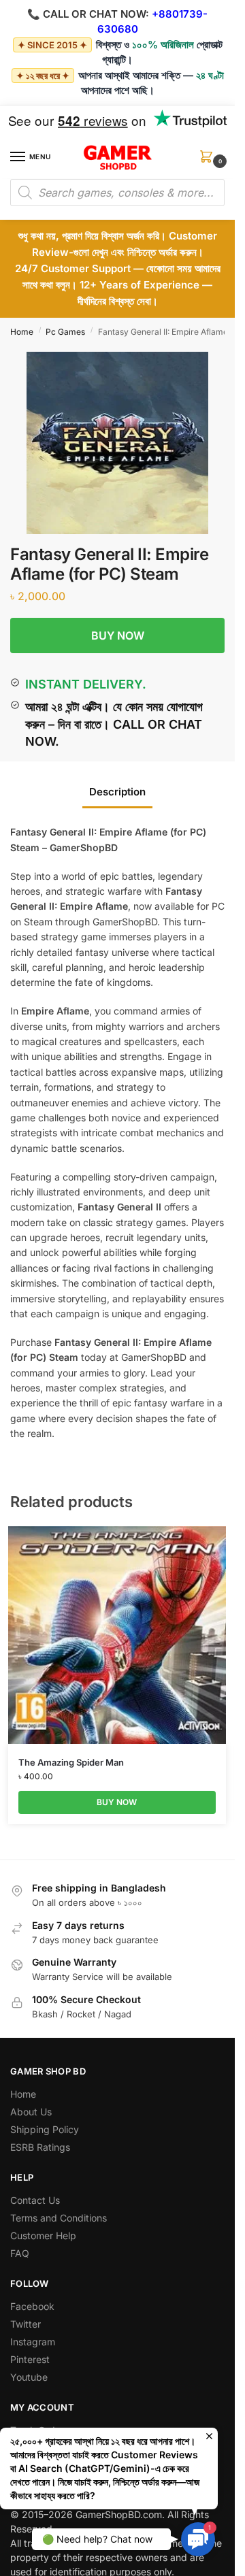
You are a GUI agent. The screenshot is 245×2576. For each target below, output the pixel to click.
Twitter (26, 2324)
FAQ (20, 2253)
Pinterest (30, 2359)
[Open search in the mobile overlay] (117, 193)
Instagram (33, 2342)
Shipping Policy (45, 2129)
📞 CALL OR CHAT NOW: (88, 14)
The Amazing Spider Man (71, 1762)
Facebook (32, 2306)
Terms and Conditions (59, 2218)
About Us (31, 2112)
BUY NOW (118, 635)
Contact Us (35, 2200)
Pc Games (65, 332)
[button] (209, 161)
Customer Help (43, 2235)
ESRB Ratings (40, 2147)
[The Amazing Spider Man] (117, 1635)
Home (22, 332)
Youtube (29, 2377)
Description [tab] (117, 792)
